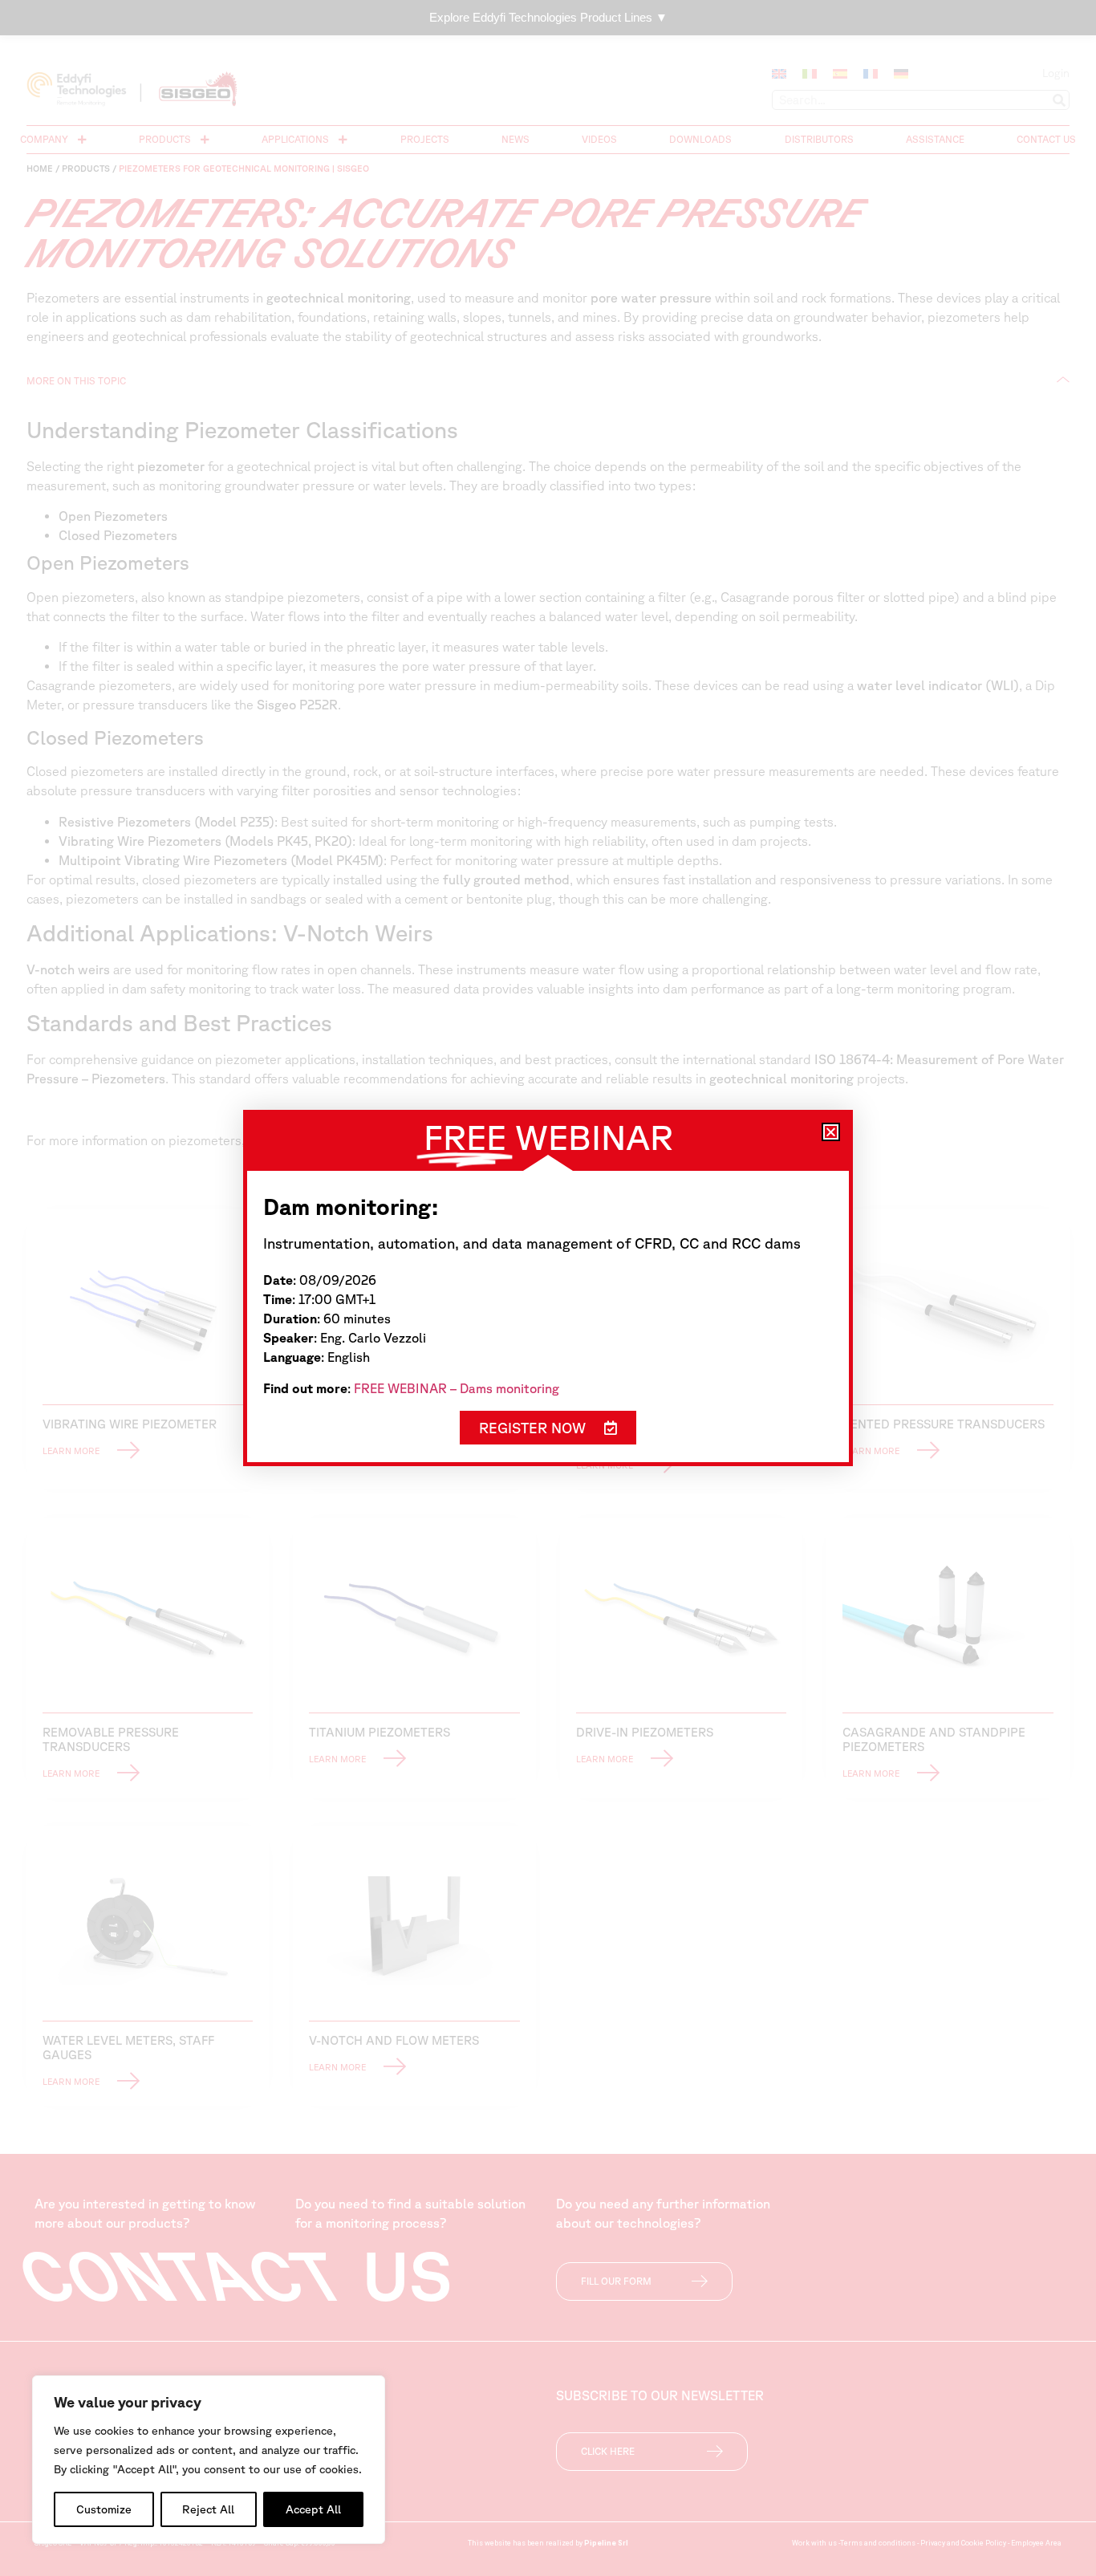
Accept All (313, 2509)
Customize (104, 2509)
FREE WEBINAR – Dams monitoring (457, 1388)
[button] (831, 1132)
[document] (548, 1288)
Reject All (208, 2509)
